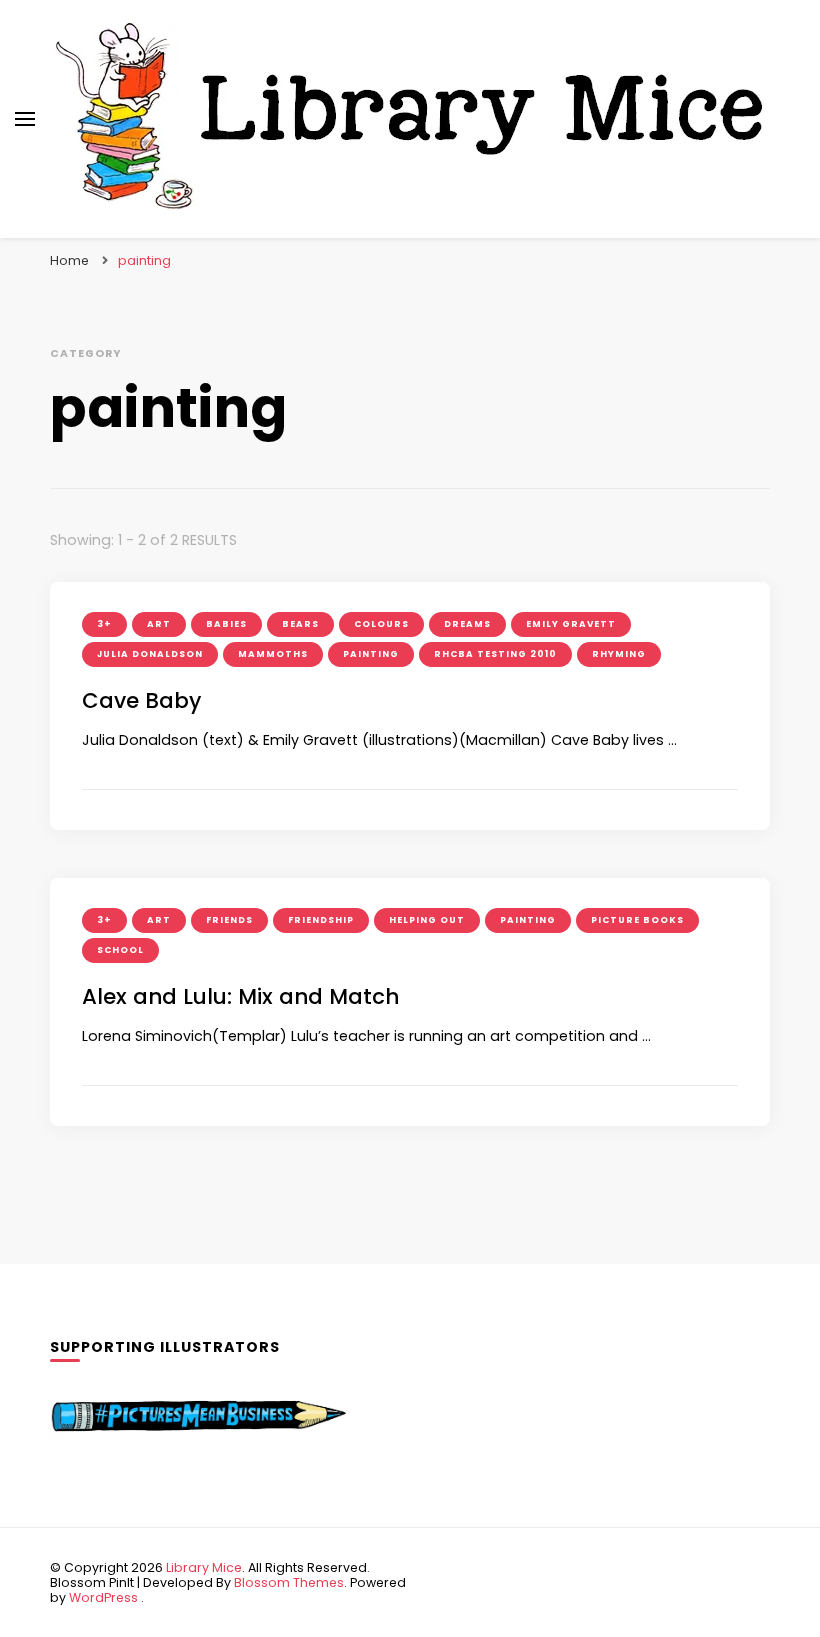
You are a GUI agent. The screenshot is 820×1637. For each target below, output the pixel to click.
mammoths (273, 654)
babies (226, 624)
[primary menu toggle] (25, 119)
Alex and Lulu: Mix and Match (240, 996)
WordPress (103, 1597)
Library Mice (204, 1567)
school (120, 950)
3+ (104, 624)
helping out (427, 920)
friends (229, 920)
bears (300, 624)
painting (371, 654)
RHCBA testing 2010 (495, 654)
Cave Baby (141, 700)
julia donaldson (150, 654)
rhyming (619, 654)
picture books (637, 920)
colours (381, 624)
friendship (321, 920)
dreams (467, 624)
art (159, 624)
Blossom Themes (289, 1582)
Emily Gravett (571, 624)
